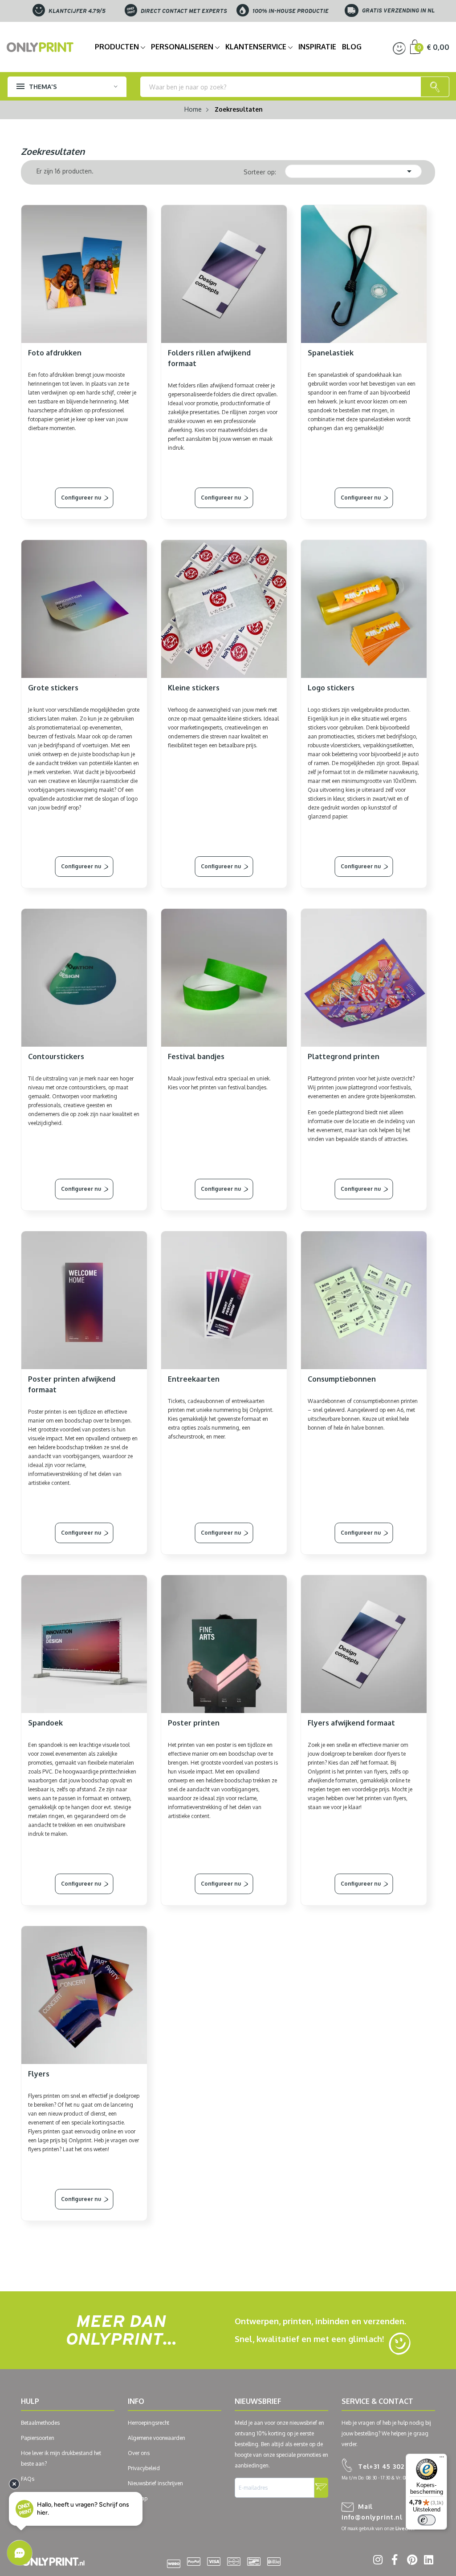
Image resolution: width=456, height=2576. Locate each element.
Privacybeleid (144, 2468)
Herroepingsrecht (149, 2423)
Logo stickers (331, 688)
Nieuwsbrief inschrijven (155, 2483)
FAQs (28, 2479)
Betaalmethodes (40, 2423)
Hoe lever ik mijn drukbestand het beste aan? (61, 2458)
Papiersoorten (38, 2438)
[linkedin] (427, 2561)
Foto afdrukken (55, 353)
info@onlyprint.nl (372, 2512)
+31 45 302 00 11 (390, 2466)
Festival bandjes (196, 1056)
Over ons (139, 2453)
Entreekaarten (194, 1379)
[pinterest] (410, 2561)
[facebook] (393, 2561)
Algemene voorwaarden (157, 2438)
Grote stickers (53, 688)
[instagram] (377, 2561)
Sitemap (138, 2498)
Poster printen (194, 1723)
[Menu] (442, 2459)
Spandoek (45, 1723)
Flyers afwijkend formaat (351, 1723)
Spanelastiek (331, 353)
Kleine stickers (194, 688)
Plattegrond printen (344, 1056)
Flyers (39, 2074)
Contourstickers (56, 1056)
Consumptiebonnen (342, 1379)
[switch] (427, 2520)
